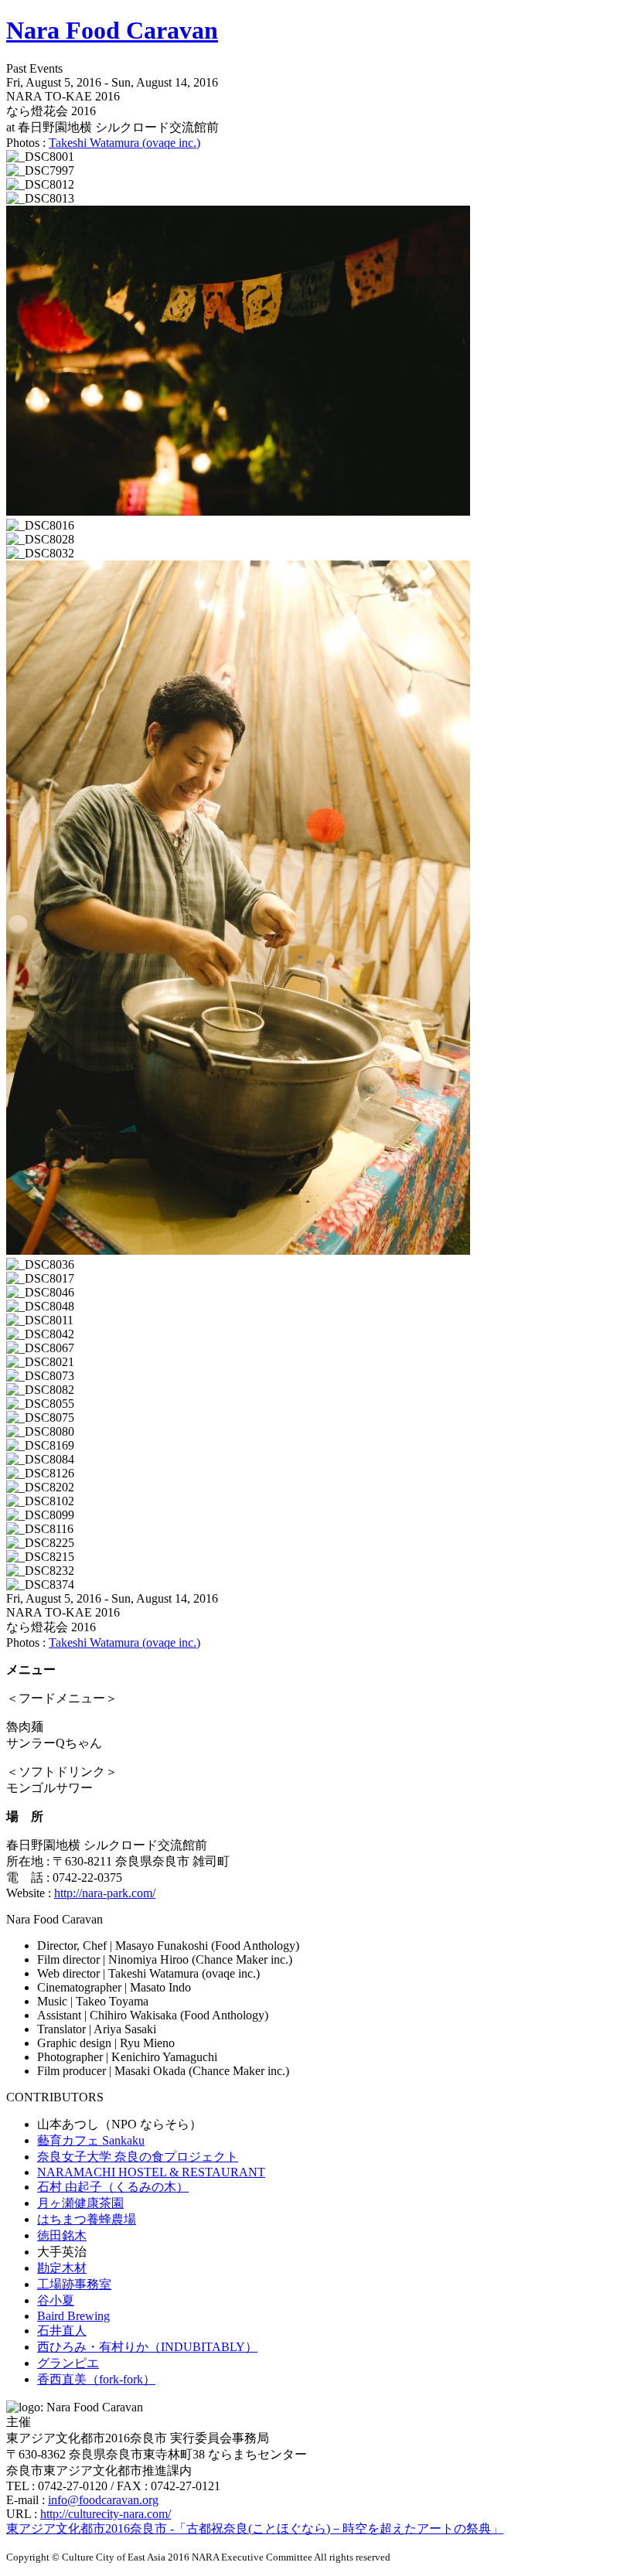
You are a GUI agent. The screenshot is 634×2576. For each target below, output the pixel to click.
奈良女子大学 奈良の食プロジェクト (138, 2157)
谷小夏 (56, 2300)
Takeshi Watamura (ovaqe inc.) (124, 143)
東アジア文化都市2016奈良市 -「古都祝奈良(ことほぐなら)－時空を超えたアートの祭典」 (255, 2528)
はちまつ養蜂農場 (87, 2219)
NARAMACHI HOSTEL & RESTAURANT (151, 2172)
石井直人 (62, 2331)
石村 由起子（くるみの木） (113, 2187)
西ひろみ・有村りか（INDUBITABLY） (147, 2347)
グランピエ (68, 2363)
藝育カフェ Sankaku (91, 2140)
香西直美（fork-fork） (96, 2379)
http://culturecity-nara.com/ (106, 2514)
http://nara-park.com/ (105, 1893)
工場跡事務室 (74, 2284)
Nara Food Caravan (112, 30)
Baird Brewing (73, 2316)
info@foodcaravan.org (103, 2500)
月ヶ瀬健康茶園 (80, 2203)
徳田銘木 (62, 2235)
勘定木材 (62, 2268)
